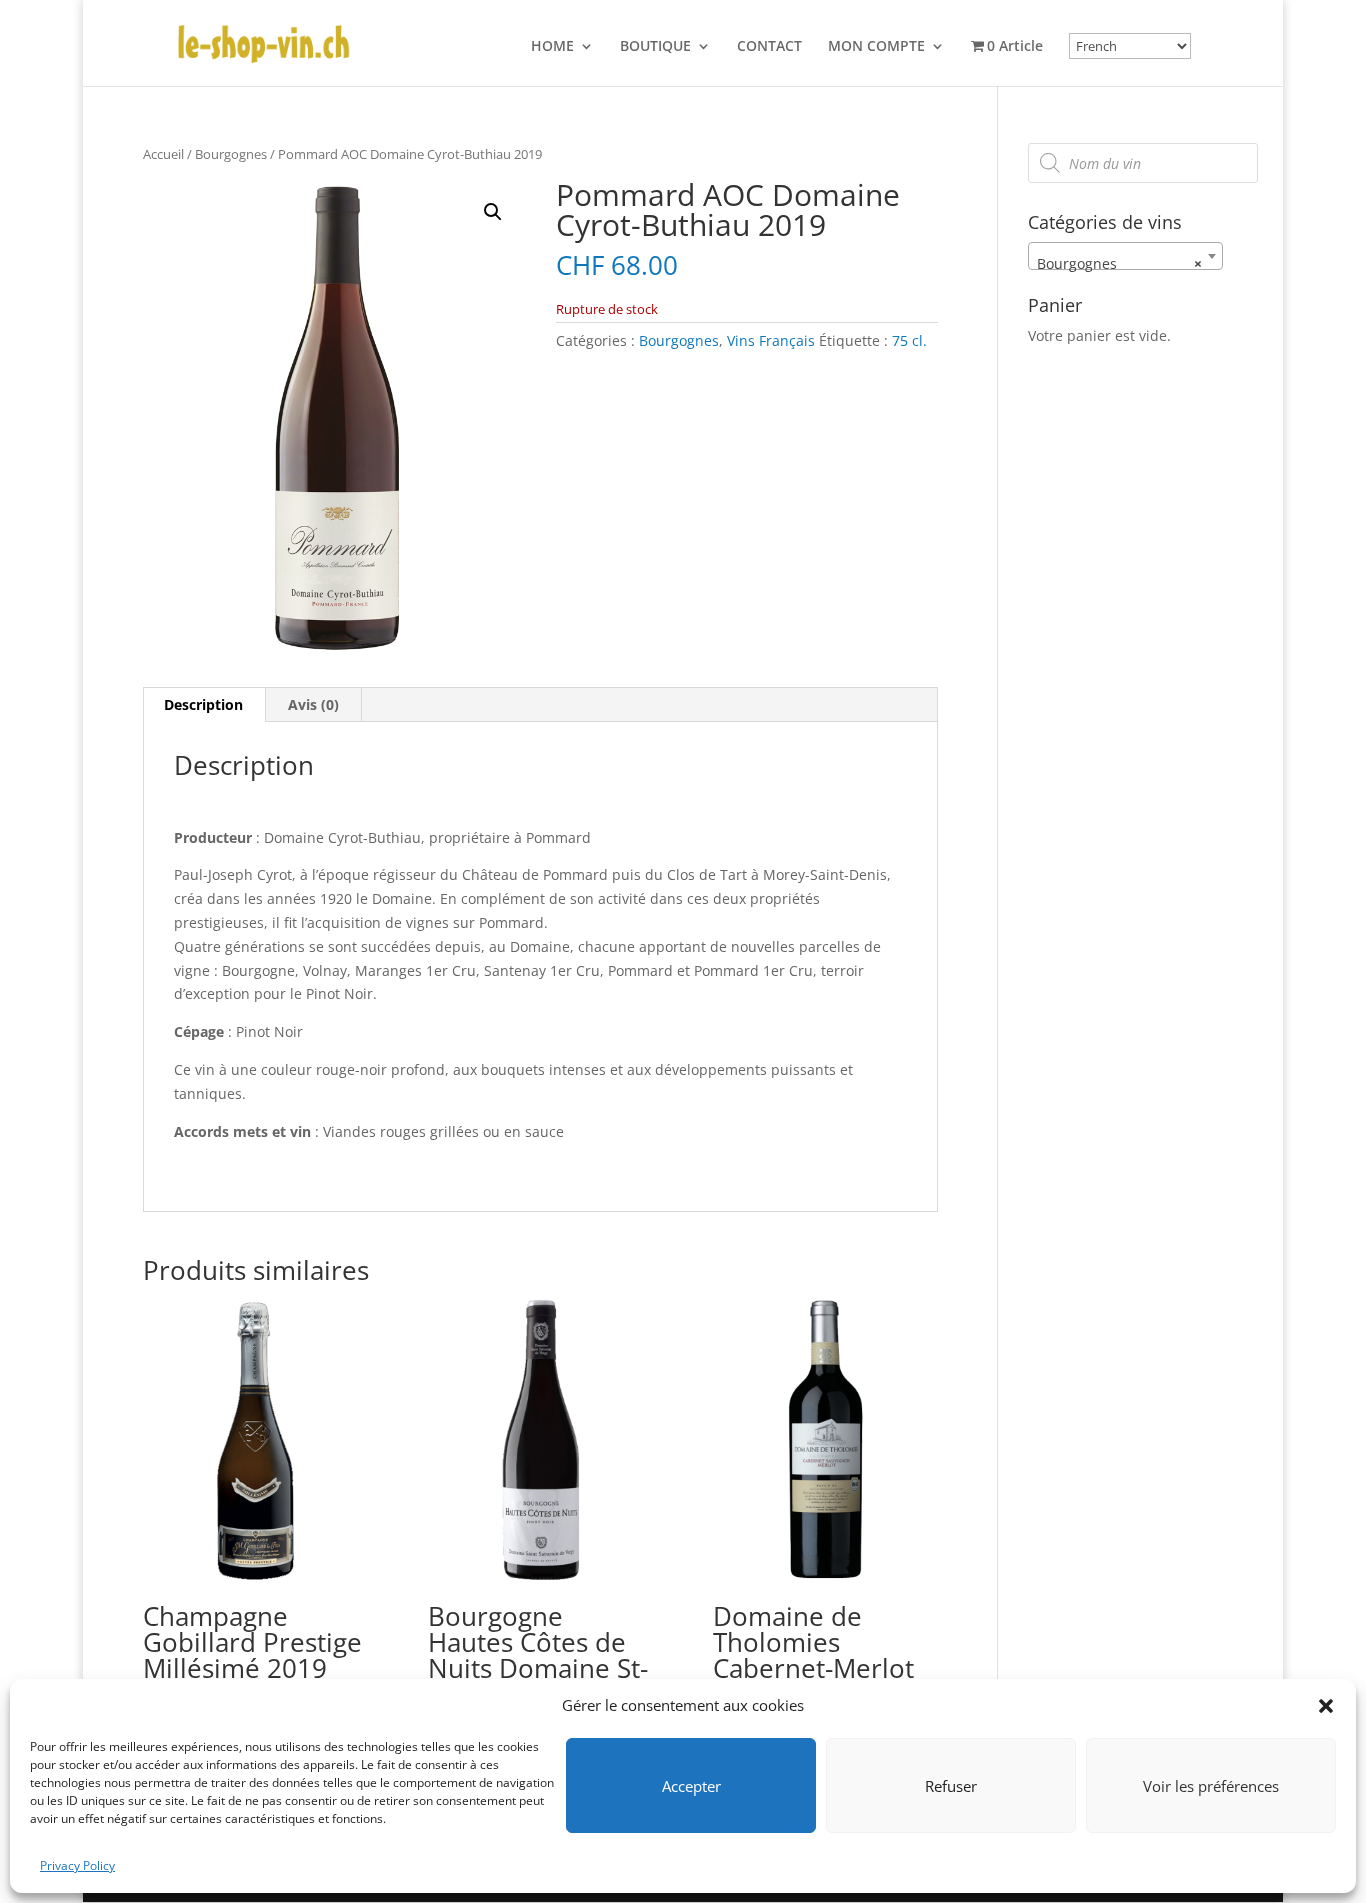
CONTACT (769, 47)
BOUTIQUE (655, 47)
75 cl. (909, 340)
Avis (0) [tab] (313, 704)
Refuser (951, 1786)
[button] (1326, 1706)
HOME (552, 47)
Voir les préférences (1211, 1786)
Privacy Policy (77, 1865)
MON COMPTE (876, 47)
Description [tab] (203, 704)
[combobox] (1125, 256)
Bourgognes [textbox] (1119, 263)
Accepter (691, 1786)
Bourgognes (231, 154)
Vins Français (771, 340)
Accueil (163, 154)
